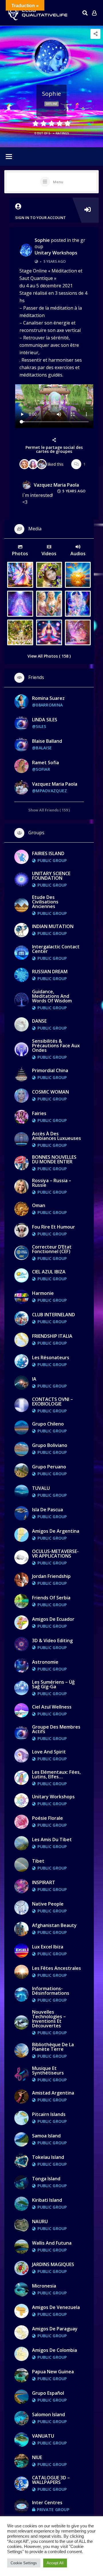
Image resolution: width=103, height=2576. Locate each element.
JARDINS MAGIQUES (53, 2264)
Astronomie (45, 1662)
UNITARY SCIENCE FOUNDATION (51, 876)
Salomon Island (48, 2414)
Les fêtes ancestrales (57, 1968)
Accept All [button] (55, 2563)
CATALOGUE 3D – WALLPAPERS (51, 2480)
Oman (39, 1205)
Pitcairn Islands (49, 2114)
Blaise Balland (47, 741)
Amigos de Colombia (55, 2350)
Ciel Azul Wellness (52, 1707)
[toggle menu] (9, 157)
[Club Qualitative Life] (37, 13)
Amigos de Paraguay (55, 2329)
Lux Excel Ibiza (48, 1947)
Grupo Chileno (48, 1424)
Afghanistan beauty (54, 1925)
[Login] (94, 13)
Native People (48, 1904)
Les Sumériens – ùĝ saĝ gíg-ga (53, 1684)
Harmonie (43, 1293)
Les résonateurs (51, 1357)
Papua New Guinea (53, 2372)
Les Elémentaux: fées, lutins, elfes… (56, 1774)
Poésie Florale (47, 1818)
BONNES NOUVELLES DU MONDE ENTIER (54, 1159)
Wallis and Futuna (52, 2243)
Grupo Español (48, 2393)
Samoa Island (46, 2136)
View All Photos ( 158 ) (49, 656)
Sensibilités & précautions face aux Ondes (56, 1046)
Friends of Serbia (51, 1598)
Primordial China (50, 1070)
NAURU (40, 2221)
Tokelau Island (48, 2157)
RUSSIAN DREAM (50, 972)
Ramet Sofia (45, 763)
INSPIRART (44, 1882)
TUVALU (41, 1488)
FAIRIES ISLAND (48, 853)
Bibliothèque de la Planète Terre (53, 2047)
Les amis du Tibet (52, 1840)
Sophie (42, 240)
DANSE (39, 1021)
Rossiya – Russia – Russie (52, 1183)
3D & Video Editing (52, 1641)
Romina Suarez (48, 698)
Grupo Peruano (49, 1467)
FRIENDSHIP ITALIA (52, 1336)
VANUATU (43, 2436)
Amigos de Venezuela (56, 2307)
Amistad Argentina (53, 2093)
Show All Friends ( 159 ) (49, 810)
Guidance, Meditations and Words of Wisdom (52, 996)
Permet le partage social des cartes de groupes (54, 449)
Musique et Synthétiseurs (48, 2071)
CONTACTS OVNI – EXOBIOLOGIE (53, 1402)
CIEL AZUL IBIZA (49, 1272)
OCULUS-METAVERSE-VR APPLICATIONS (55, 1554)
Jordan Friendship (51, 1576)
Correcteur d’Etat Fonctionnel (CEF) (52, 1249)
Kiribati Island (47, 2200)
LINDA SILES (45, 720)
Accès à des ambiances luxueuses (57, 1136)
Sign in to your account (40, 218)
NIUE (37, 2457)
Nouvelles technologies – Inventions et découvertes (49, 2019)
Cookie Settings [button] (24, 2563)
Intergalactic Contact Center (56, 949)
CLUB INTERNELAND (54, 1315)
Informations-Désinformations (51, 1991)
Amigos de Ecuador (53, 1619)
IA (34, 1379)
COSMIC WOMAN (50, 1092)
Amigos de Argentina (56, 1531)
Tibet (38, 1861)
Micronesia (44, 2286)
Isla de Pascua (47, 1510)
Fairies (39, 1113)
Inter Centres (47, 2503)
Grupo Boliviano (50, 1445)
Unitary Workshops (56, 253)
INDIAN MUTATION (53, 926)
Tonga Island (46, 2179)
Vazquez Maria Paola (56, 485)
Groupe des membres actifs (56, 1729)
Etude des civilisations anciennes (45, 902)
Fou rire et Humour (54, 1227)
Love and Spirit (49, 1752)
